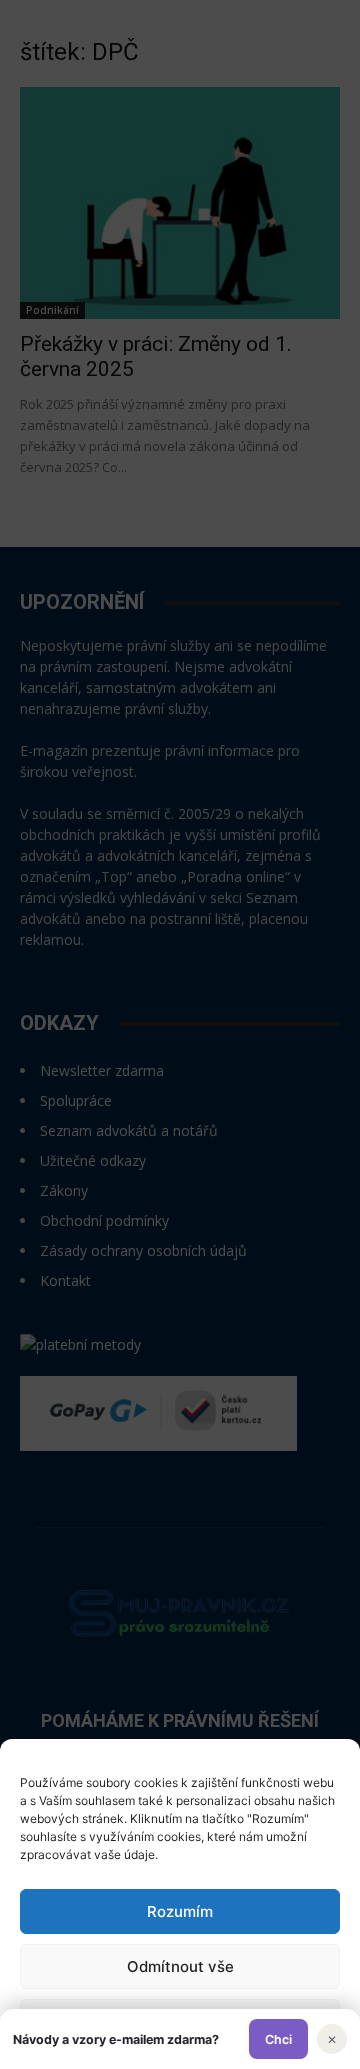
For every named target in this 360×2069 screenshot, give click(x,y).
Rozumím (180, 1911)
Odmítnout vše (180, 1966)
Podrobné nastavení (180, 2021)
